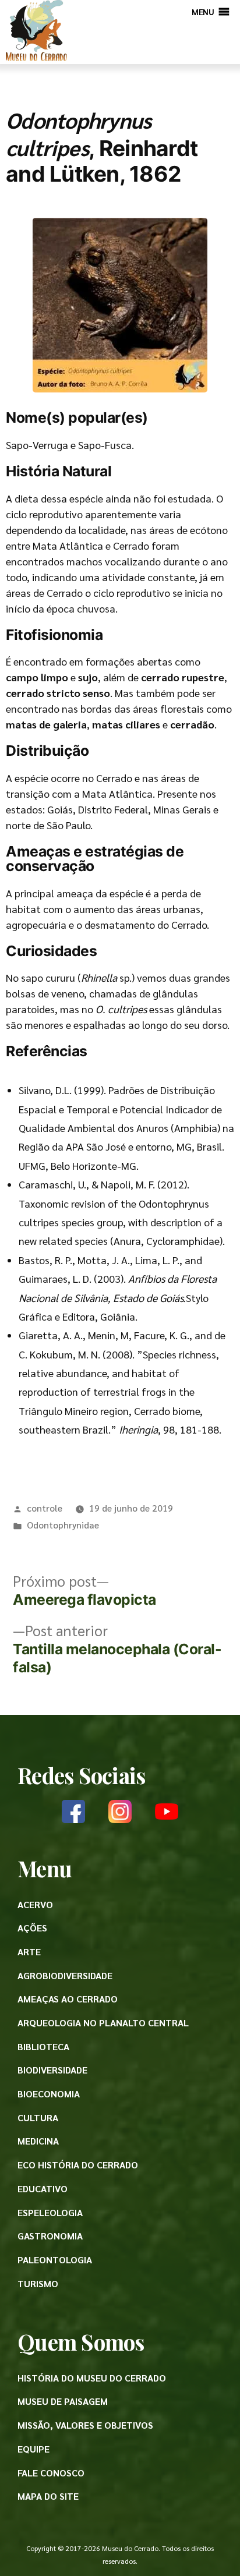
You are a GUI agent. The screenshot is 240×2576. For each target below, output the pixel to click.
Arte (29, 1952)
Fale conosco (51, 2473)
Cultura (38, 2117)
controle (45, 1508)
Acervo (35, 1904)
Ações (32, 1928)
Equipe (33, 2449)
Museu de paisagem (63, 2401)
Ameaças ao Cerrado (68, 1999)
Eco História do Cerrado (78, 2165)
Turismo (38, 2283)
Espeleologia (50, 2212)
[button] (203, 12)
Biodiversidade (52, 2070)
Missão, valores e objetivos (85, 2425)
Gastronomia (50, 2236)
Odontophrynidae (63, 1525)
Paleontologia (55, 2260)
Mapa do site (48, 2496)
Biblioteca (43, 2046)
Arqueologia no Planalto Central (103, 2023)
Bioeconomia (49, 2094)
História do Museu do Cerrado (92, 2378)
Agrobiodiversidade (65, 1975)
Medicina (38, 2141)
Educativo (43, 2188)
